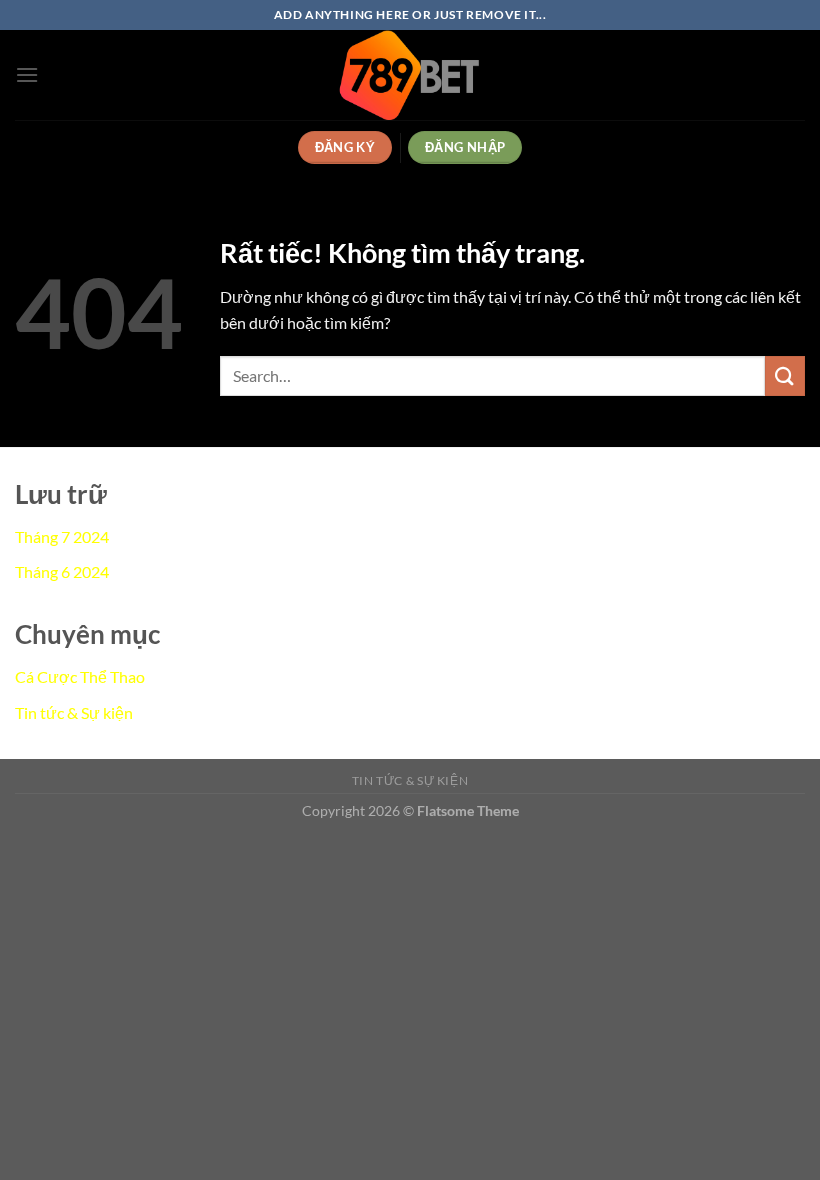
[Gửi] (785, 375)
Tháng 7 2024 (62, 536)
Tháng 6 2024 (62, 571)
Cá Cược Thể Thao (80, 676)
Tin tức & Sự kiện (74, 712)
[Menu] (27, 74)
